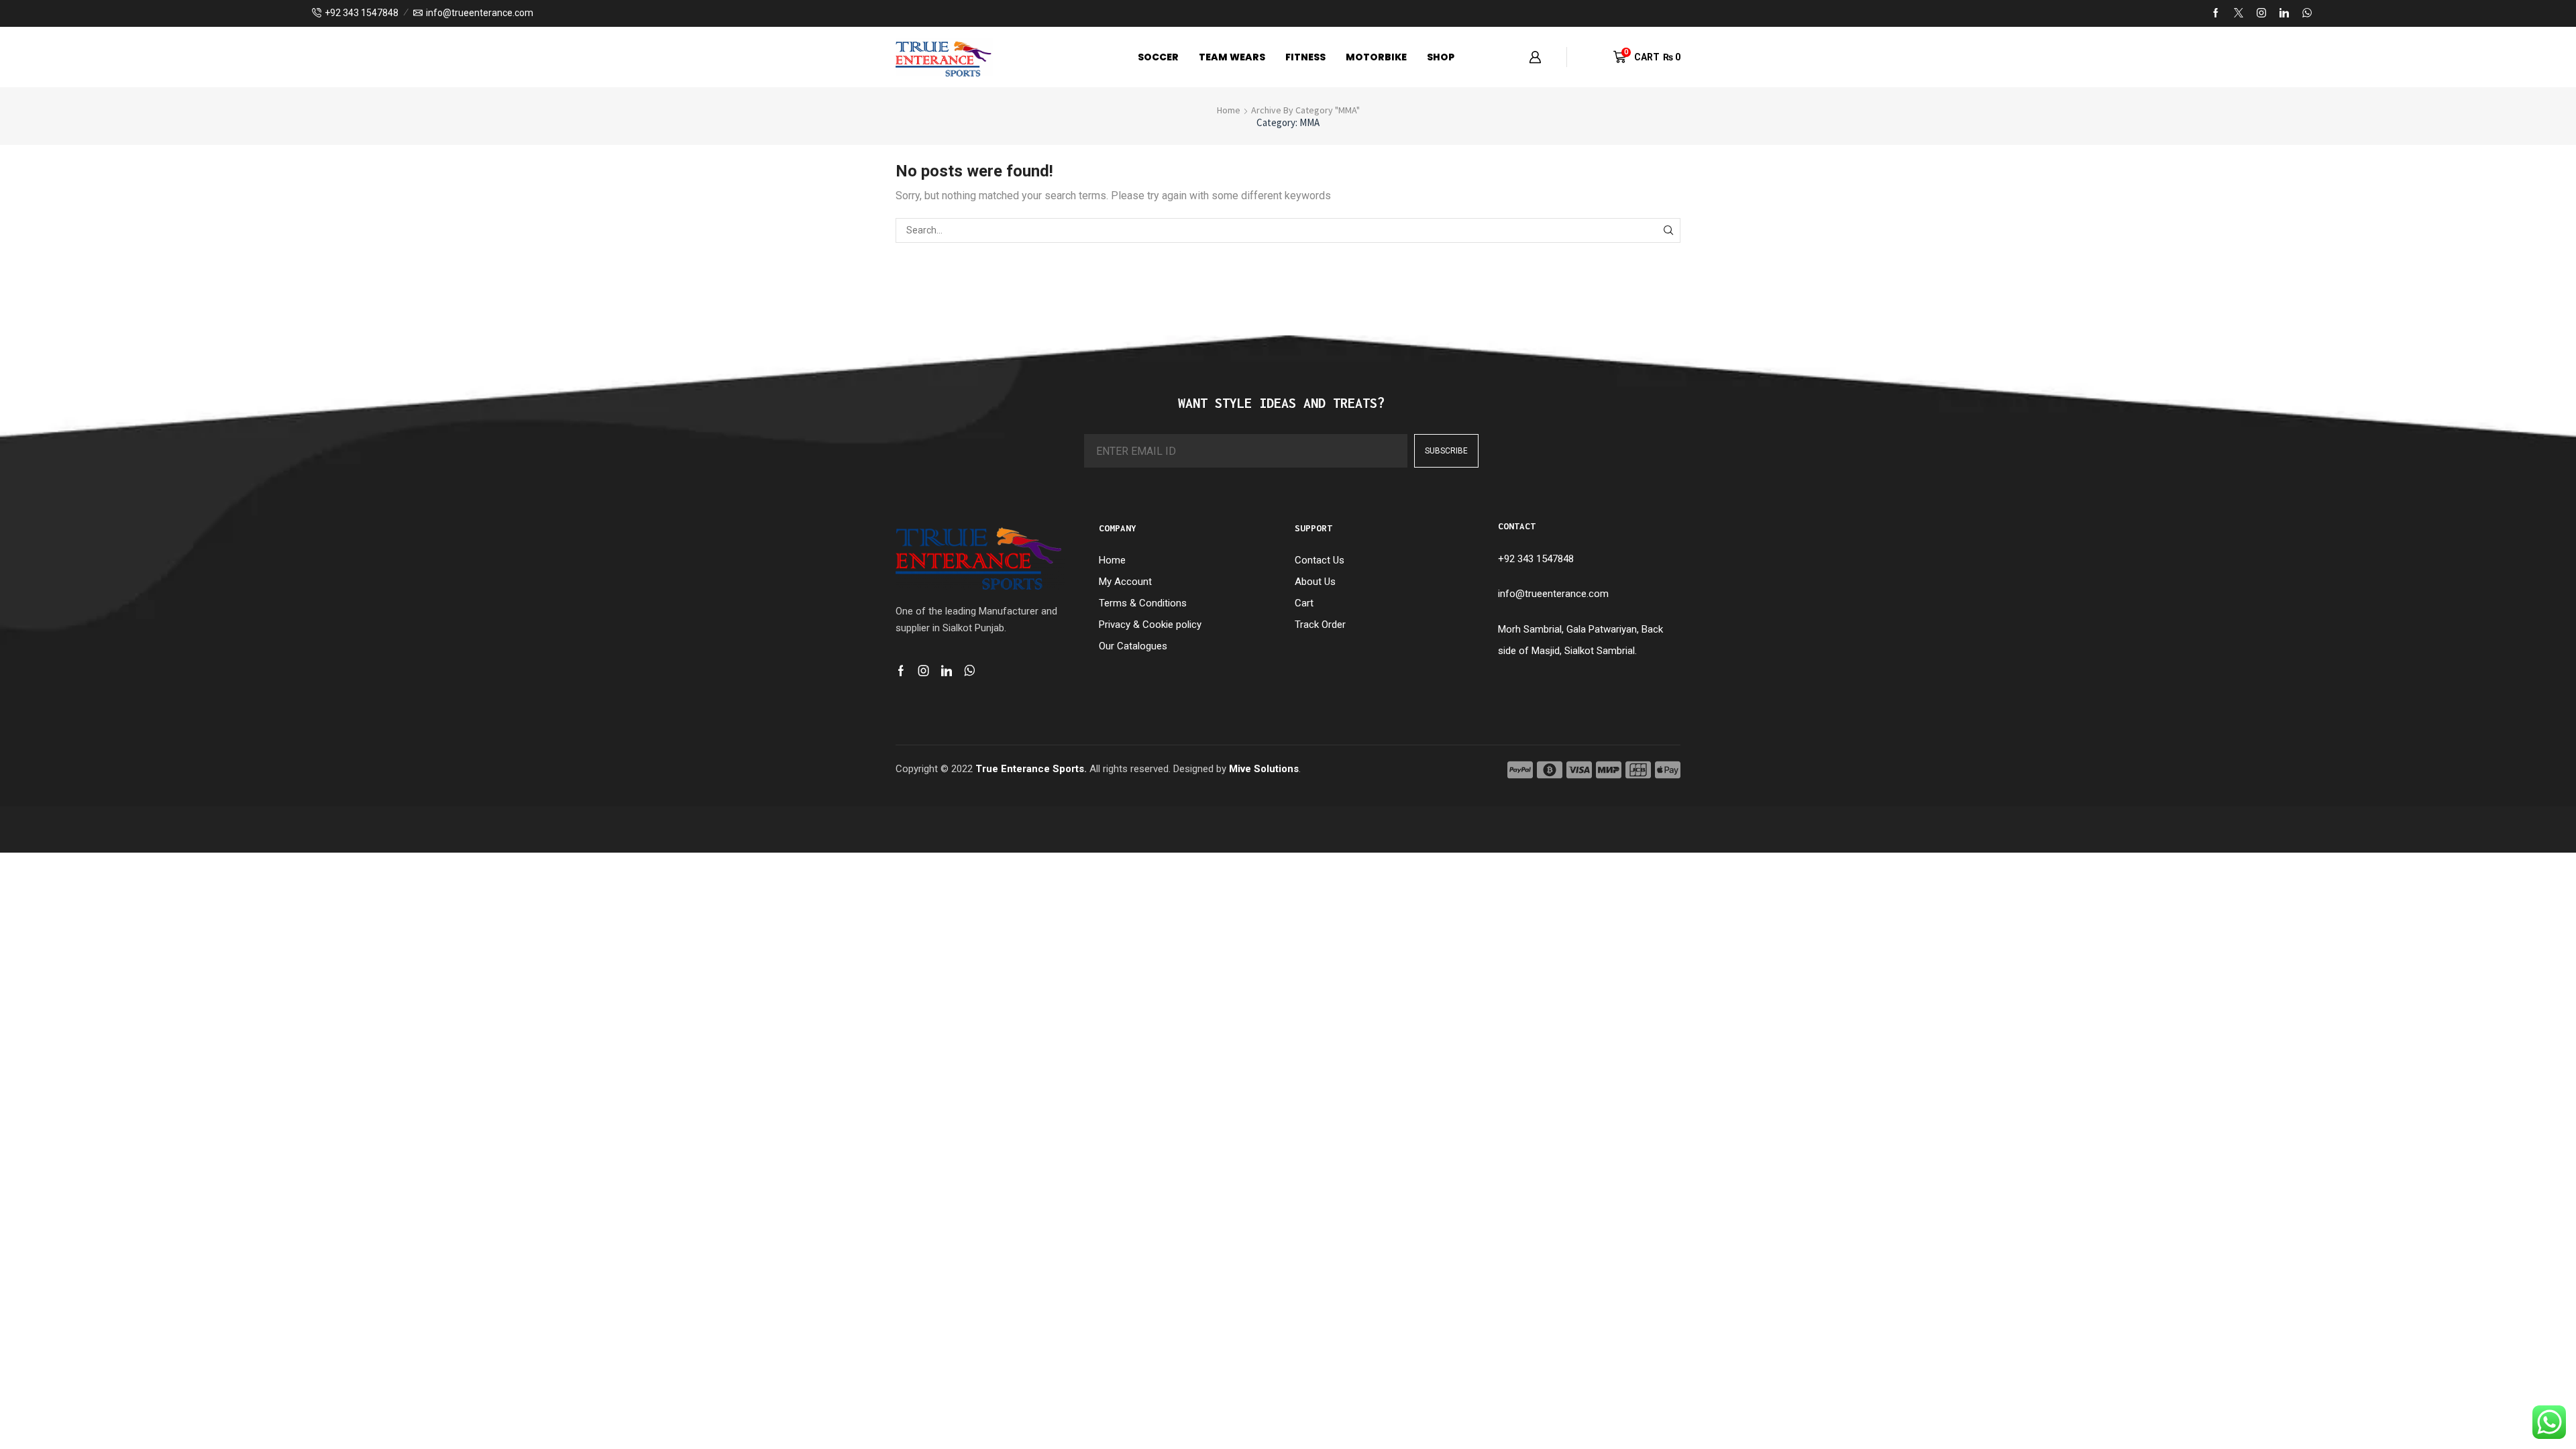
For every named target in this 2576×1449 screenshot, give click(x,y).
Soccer (1158, 57)
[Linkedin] (2284, 13)
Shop (1441, 57)
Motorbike (1376, 57)
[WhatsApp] (2307, 13)
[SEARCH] (1668, 230)
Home (1229, 110)
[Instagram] (2261, 13)
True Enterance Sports (1030, 769)
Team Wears (1232, 57)
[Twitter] (2239, 13)
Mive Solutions (1264, 769)
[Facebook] (2216, 13)
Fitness (1305, 57)
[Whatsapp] (970, 671)
